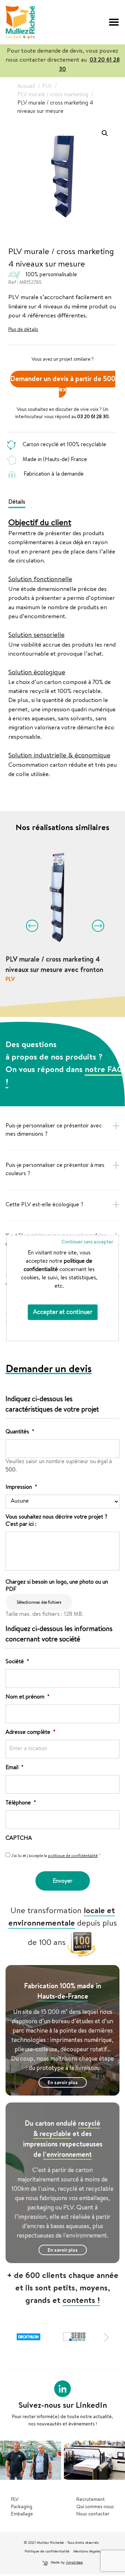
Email (15, 1768)
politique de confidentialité (73, 1856)
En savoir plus (63, 2083)
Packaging (22, 2507)
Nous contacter (93, 2514)
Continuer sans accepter (87, 1242)
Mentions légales (87, 2552)
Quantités (20, 1432)
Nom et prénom (28, 1697)
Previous (30, 923)
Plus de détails (23, 330)
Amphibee (74, 2563)
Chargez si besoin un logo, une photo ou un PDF (57, 1586)
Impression (21, 1488)
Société (17, 1662)
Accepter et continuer (63, 1313)
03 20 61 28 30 (93, 417)
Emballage (22, 2514)
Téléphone (21, 1803)
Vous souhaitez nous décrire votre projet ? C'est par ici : (56, 1521)
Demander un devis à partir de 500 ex (63, 385)
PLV (15, 2500)
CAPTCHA (19, 1839)
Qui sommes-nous (95, 2507)
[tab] (20, 502)
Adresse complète (31, 1733)
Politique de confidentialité (48, 2552)
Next (95, 923)
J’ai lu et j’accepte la (56, 1856)
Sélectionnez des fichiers (39, 1603)
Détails (17, 503)
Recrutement (91, 2500)
